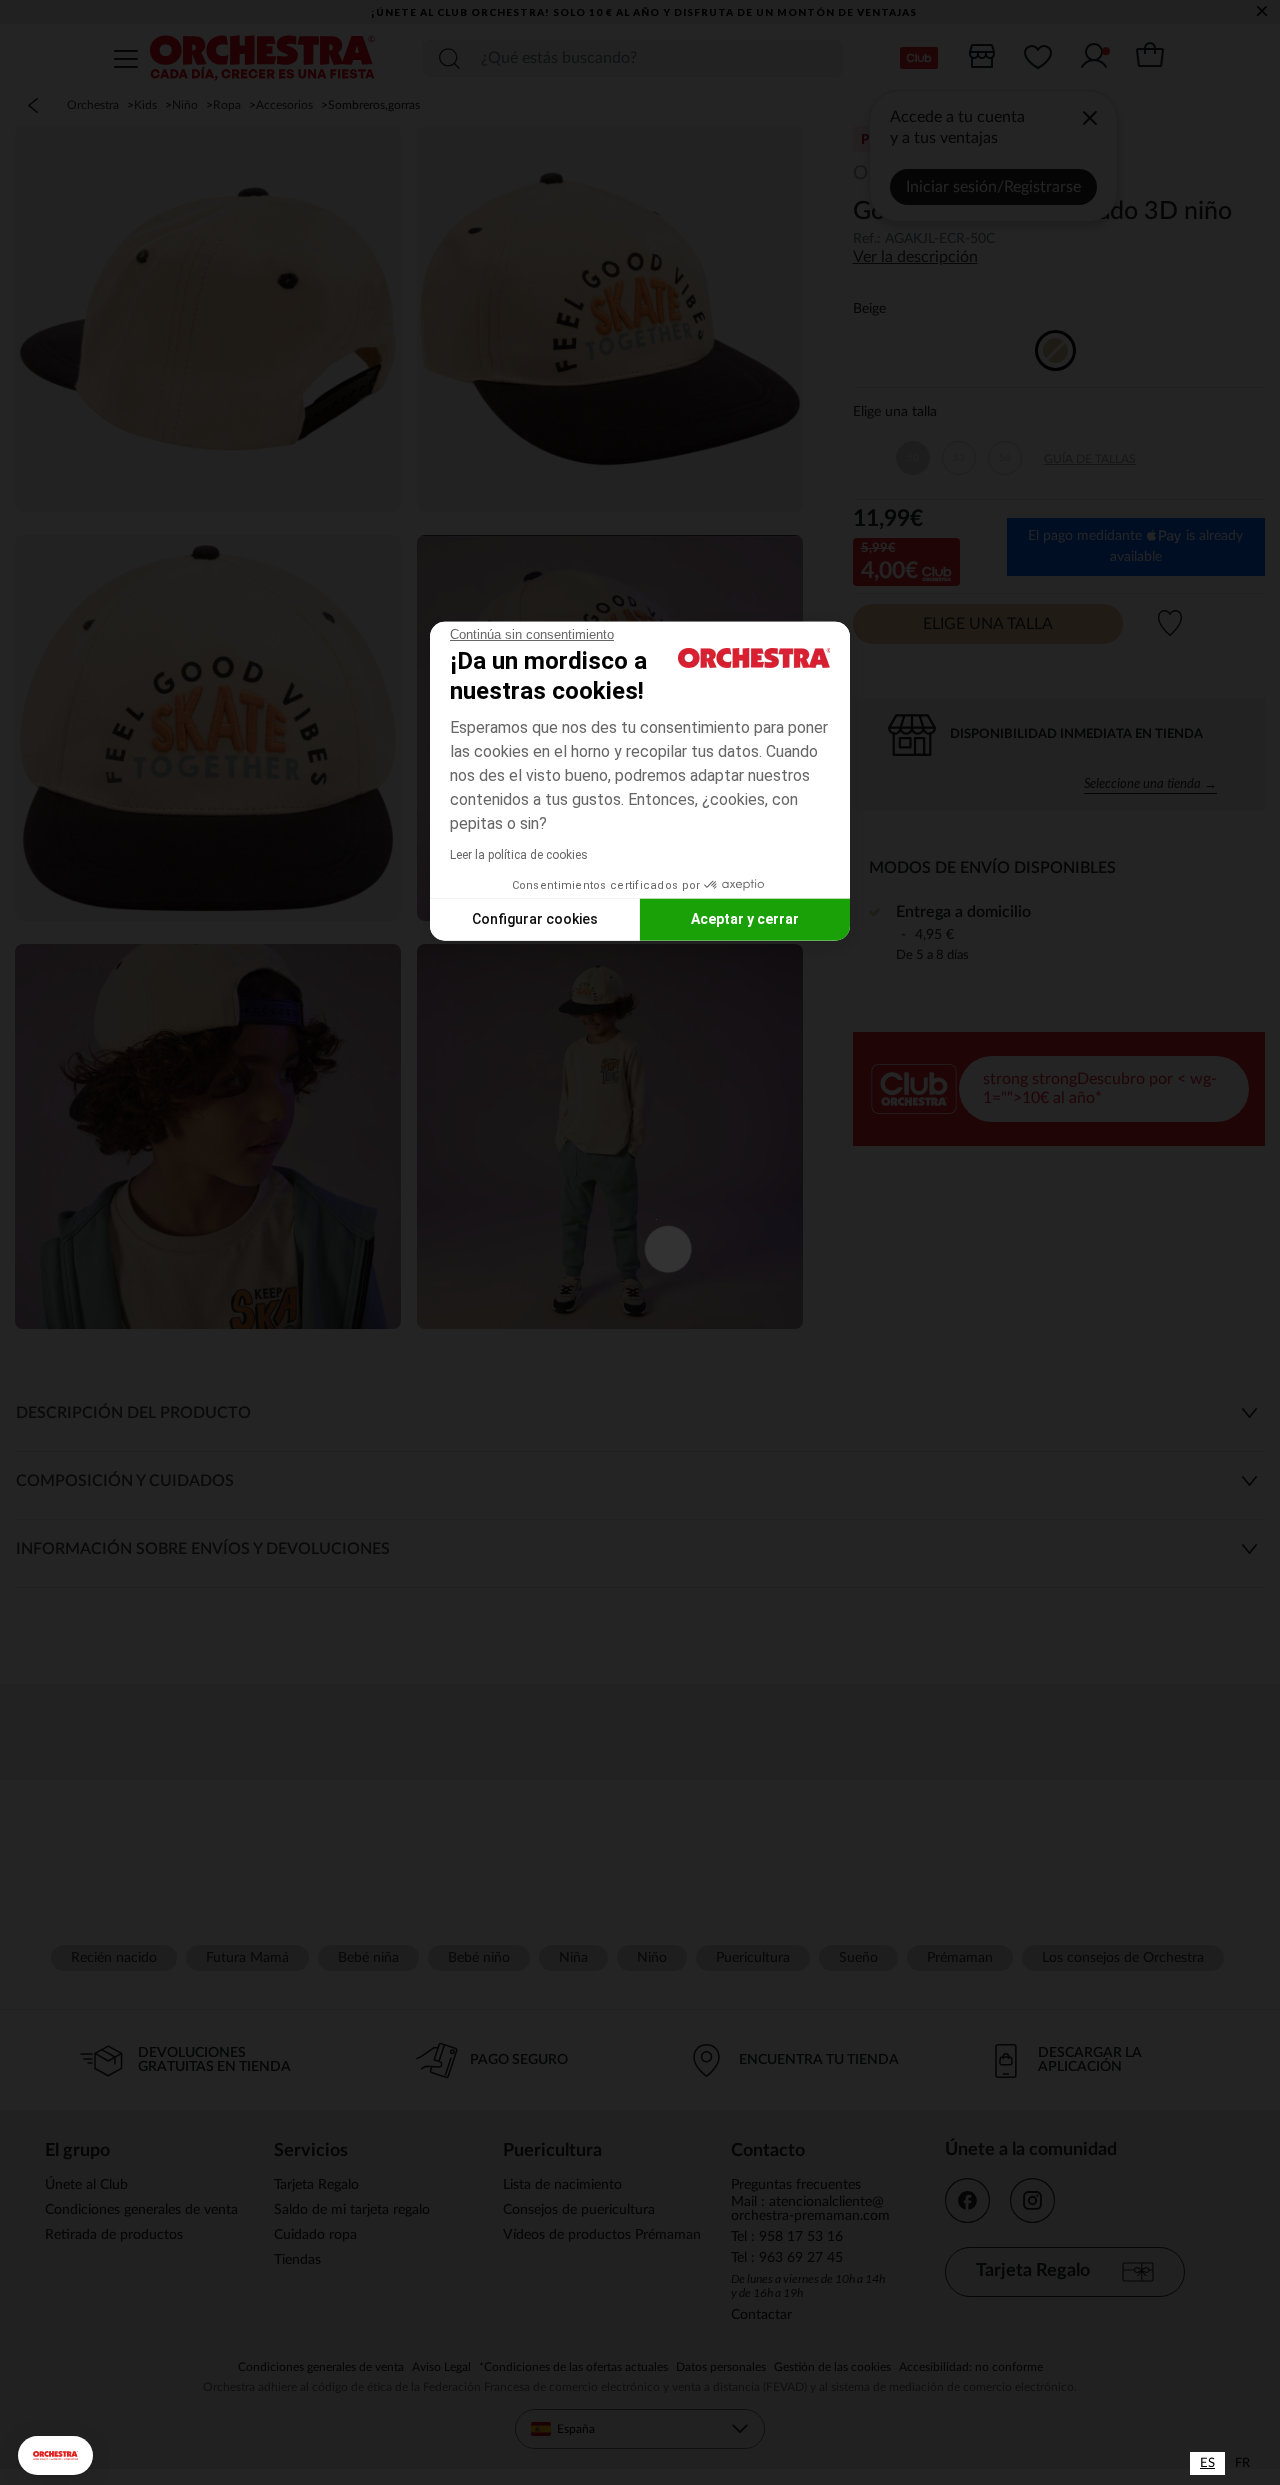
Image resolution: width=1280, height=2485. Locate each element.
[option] (1242, 2463)
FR (1242, 2463)
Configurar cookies (535, 919)
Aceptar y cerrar (745, 919)
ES (1207, 2463)
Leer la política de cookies (519, 854)
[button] (55, 2455)
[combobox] (1207, 2463)
